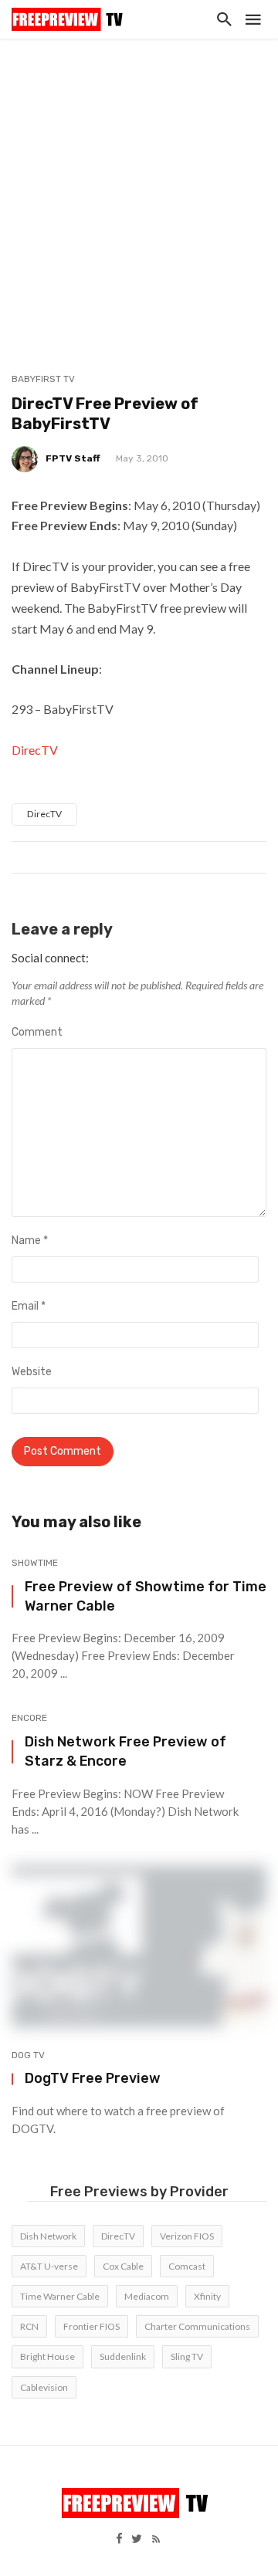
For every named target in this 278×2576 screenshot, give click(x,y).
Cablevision (44, 2387)
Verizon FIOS (187, 2236)
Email (29, 1306)
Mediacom (147, 2296)
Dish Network (48, 2236)
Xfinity (207, 2296)
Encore (29, 1718)
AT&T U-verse (49, 2266)
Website (32, 1372)
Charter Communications (197, 2326)
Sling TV (187, 2356)
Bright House (47, 2356)
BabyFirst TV (43, 379)
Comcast (187, 2266)
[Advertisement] (139, 185)
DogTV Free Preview (93, 2078)
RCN (29, 2326)
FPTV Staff (73, 458)
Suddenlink (123, 2356)
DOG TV (28, 2055)
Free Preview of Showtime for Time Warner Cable (146, 1596)
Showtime (35, 1563)
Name (30, 1241)
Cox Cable (123, 2266)
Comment (37, 1032)
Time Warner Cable (60, 2296)
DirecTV (35, 750)
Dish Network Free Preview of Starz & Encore (125, 1751)
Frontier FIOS (92, 2326)
